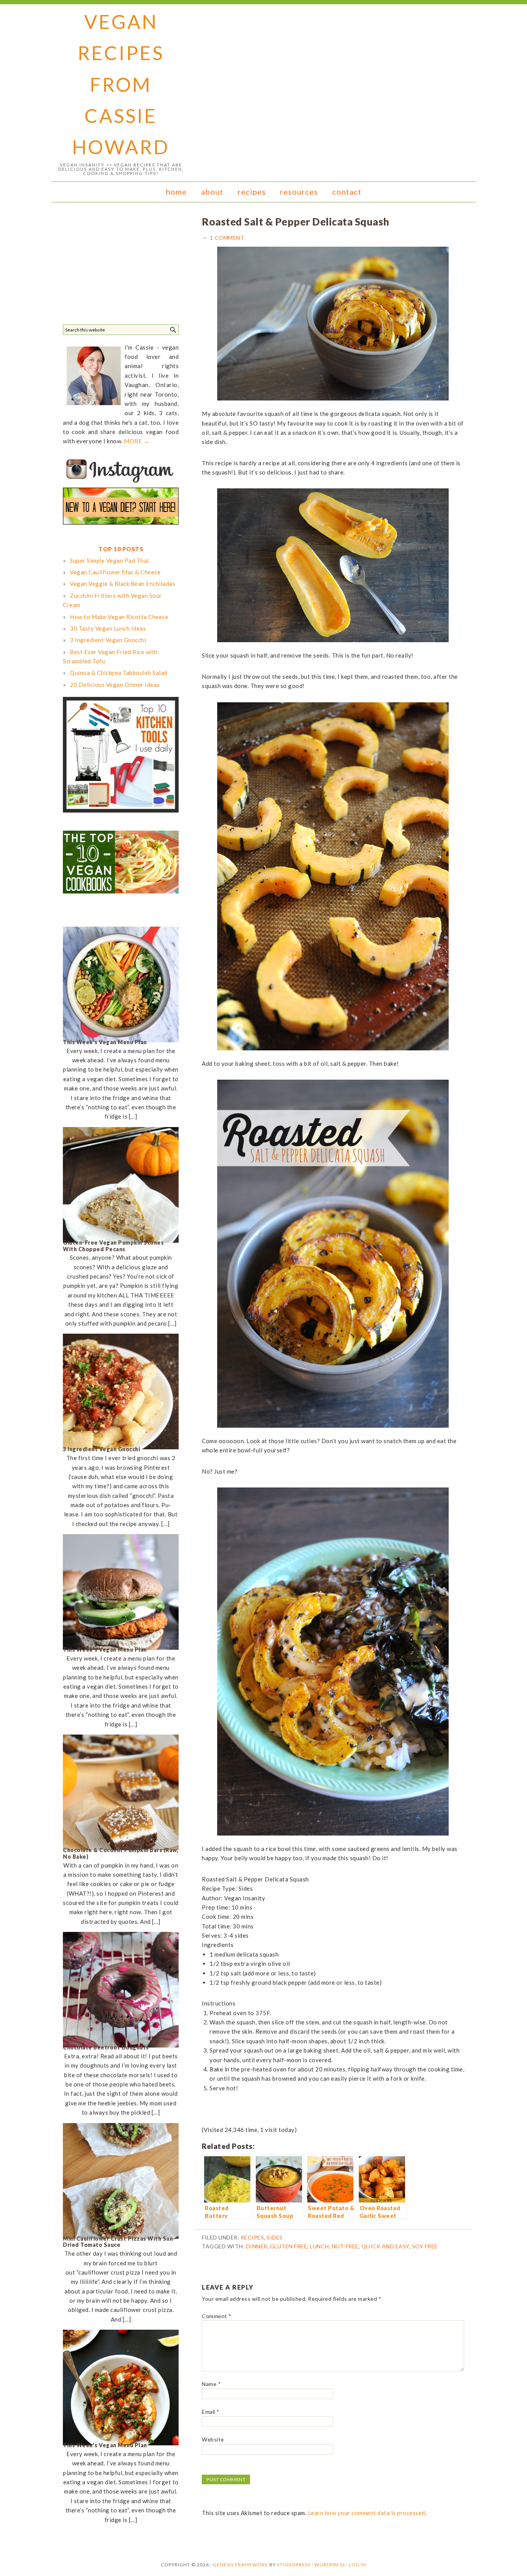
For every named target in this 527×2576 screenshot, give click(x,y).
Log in (357, 2565)
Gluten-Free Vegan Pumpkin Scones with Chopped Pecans (113, 1246)
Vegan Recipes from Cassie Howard (121, 84)
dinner (257, 2246)
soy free (425, 2246)
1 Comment (227, 238)
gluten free (289, 2246)
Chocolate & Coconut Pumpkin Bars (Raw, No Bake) (120, 1853)
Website (213, 2439)
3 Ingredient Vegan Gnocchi (101, 1449)
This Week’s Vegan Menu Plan (105, 1042)
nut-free (345, 2246)
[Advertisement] (121, 266)
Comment (217, 2316)
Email (211, 2412)
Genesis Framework (241, 2565)
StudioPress (294, 2565)
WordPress (330, 2565)
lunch (319, 2246)
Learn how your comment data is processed (367, 2513)
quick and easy (385, 2246)
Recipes (253, 2237)
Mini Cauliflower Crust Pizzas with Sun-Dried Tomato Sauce (119, 2242)
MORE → (137, 441)
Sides (275, 2237)
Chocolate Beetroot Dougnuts (106, 2047)
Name (211, 2384)
